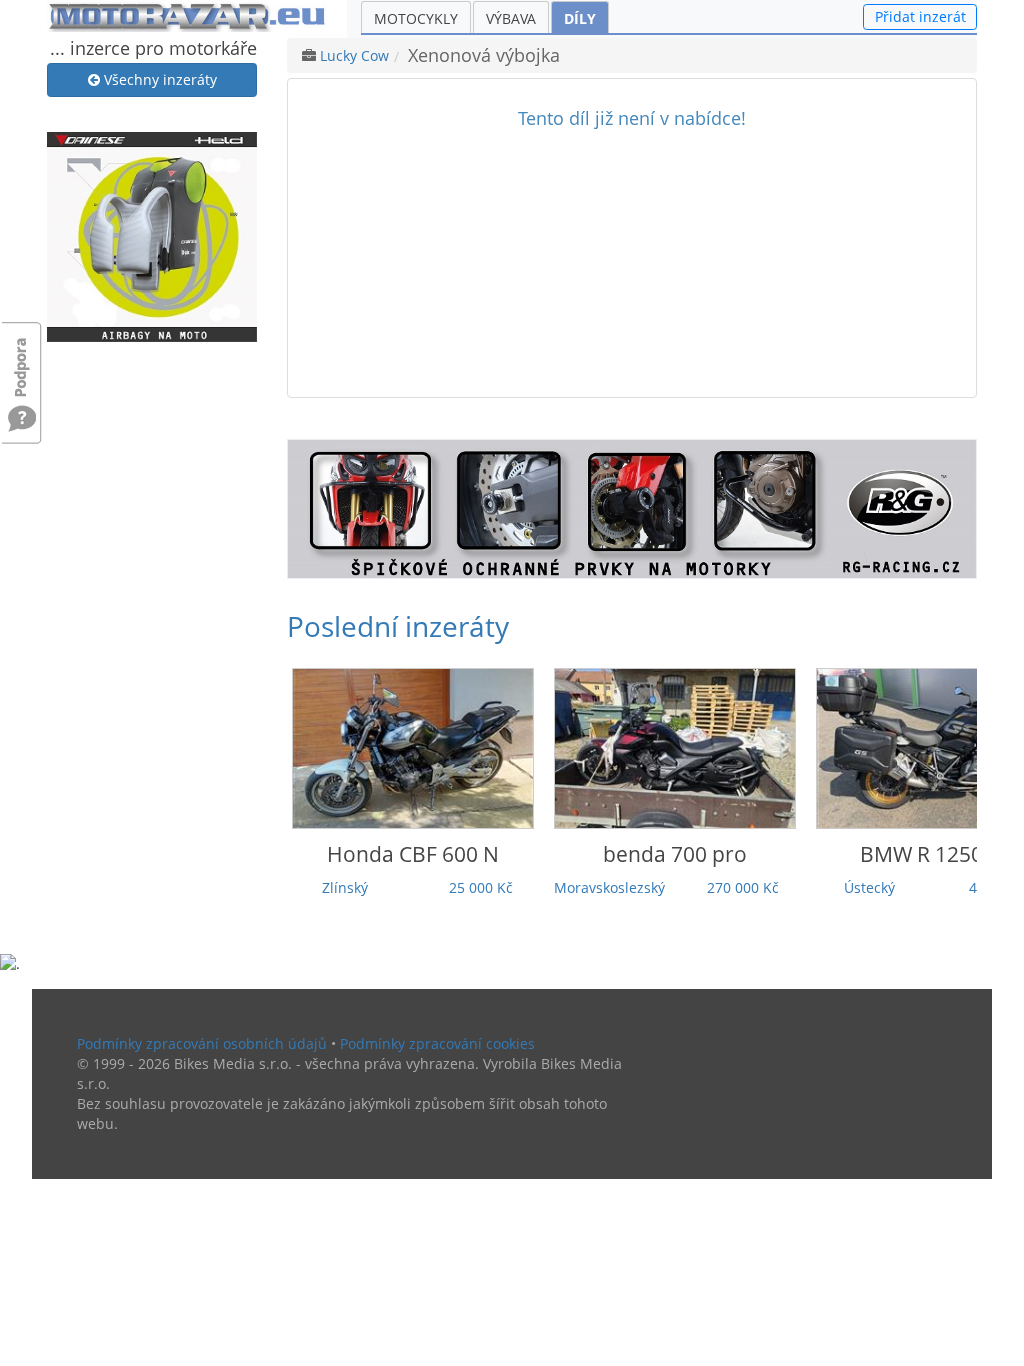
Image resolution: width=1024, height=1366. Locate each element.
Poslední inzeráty (398, 626)
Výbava (511, 18)
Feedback (22, 357)
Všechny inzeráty (158, 79)
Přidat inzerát (920, 16)
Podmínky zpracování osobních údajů (202, 1043)
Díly (580, 18)
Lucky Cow (354, 55)
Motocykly (416, 18)
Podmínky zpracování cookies (437, 1043)
